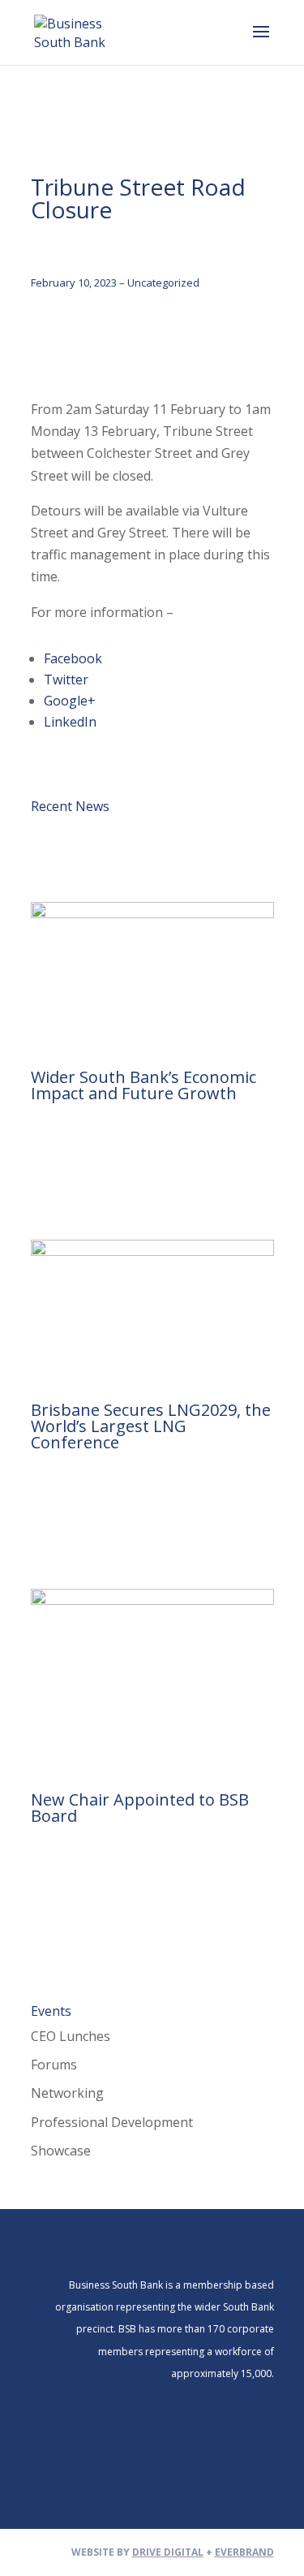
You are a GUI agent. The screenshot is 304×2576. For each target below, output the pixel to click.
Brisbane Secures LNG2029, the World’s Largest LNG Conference (151, 1426)
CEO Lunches (71, 2036)
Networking (67, 2093)
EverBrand (244, 2552)
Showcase (61, 2151)
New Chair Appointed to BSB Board (140, 1808)
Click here (208, 612)
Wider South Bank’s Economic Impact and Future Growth (143, 1085)
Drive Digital (168, 2552)
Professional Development (112, 2122)
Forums (54, 2065)
